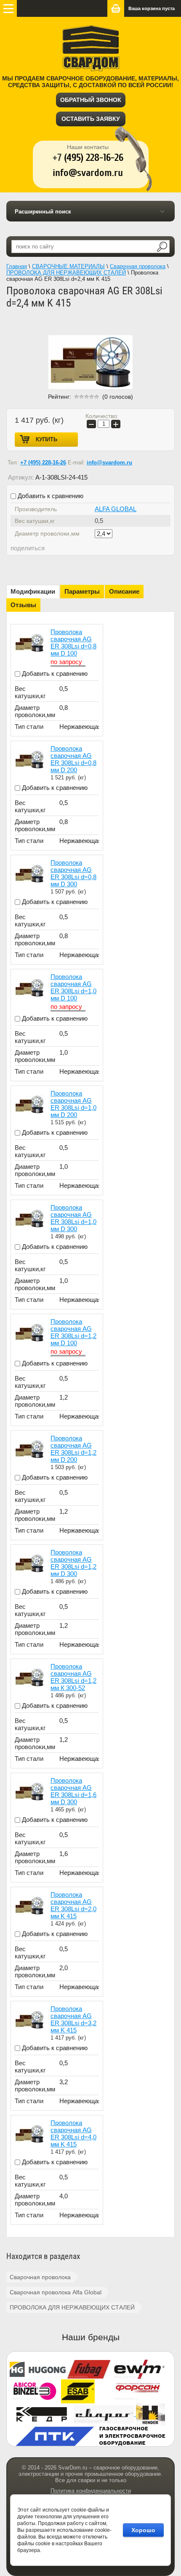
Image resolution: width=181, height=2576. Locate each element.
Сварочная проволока (40, 2277)
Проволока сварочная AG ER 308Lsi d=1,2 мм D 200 (73, 1449)
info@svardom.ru (109, 463)
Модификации (33, 591)
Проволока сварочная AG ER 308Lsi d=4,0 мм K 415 (73, 2133)
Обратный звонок (91, 100)
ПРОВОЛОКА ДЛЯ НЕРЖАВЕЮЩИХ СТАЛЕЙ (72, 2307)
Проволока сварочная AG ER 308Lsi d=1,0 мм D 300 (73, 1218)
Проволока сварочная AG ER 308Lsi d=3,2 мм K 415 (73, 2019)
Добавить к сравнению (50, 496)
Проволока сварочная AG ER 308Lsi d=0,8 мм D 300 (73, 873)
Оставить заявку (91, 119)
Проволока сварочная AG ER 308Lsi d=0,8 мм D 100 (73, 643)
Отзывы (23, 605)
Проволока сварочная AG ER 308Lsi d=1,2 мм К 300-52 (73, 1677)
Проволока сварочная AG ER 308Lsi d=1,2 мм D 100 (73, 1332)
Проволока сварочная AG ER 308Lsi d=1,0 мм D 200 (73, 1104)
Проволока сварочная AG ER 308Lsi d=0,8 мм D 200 (73, 759)
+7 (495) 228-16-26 (43, 463)
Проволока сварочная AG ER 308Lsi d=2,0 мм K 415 (73, 1905)
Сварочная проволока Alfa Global (56, 2292)
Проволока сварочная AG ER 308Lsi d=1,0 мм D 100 (73, 987)
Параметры (82, 591)
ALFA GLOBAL (116, 509)
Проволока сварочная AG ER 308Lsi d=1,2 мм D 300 (73, 1563)
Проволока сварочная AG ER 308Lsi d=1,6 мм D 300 (73, 1791)
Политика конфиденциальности (91, 2491)
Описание (124, 591)
